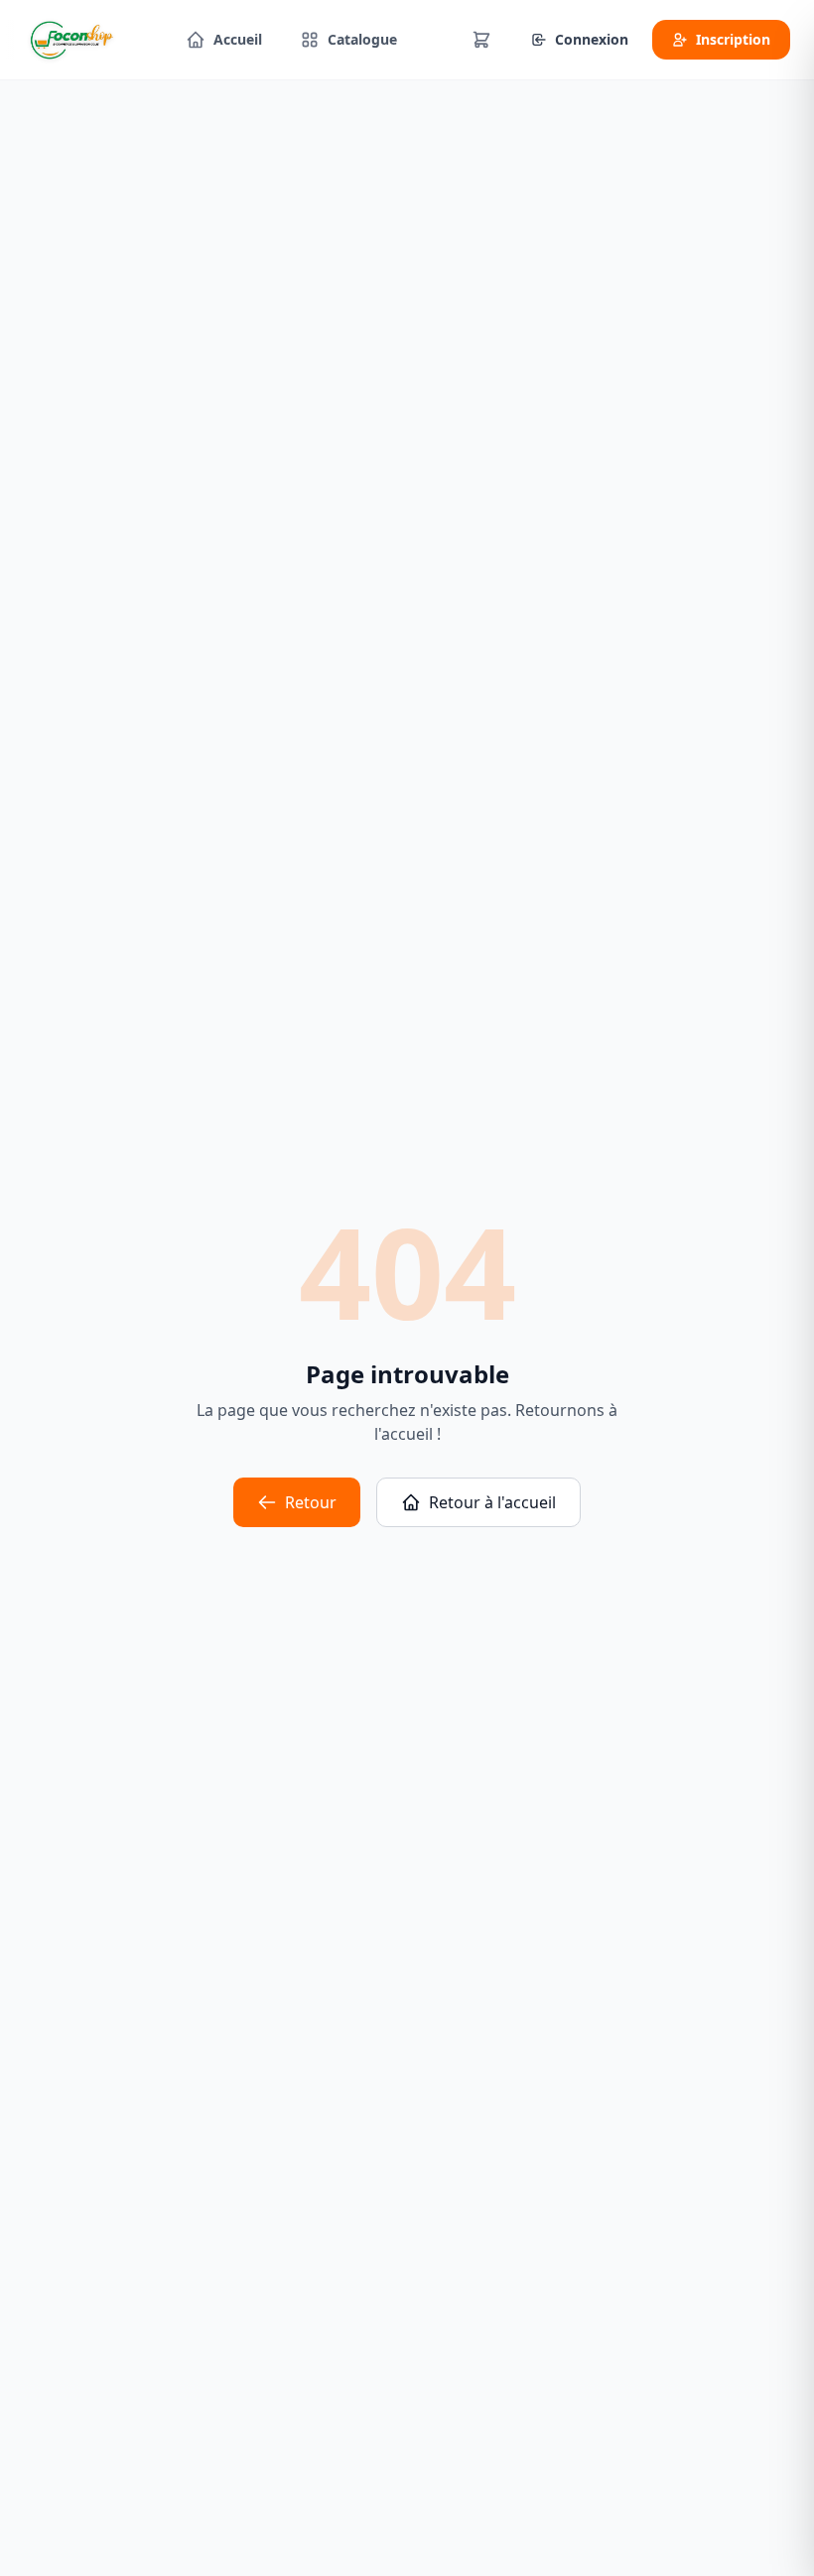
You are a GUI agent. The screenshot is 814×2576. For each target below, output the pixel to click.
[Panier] (481, 40)
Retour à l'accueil (492, 1502)
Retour (311, 1502)
